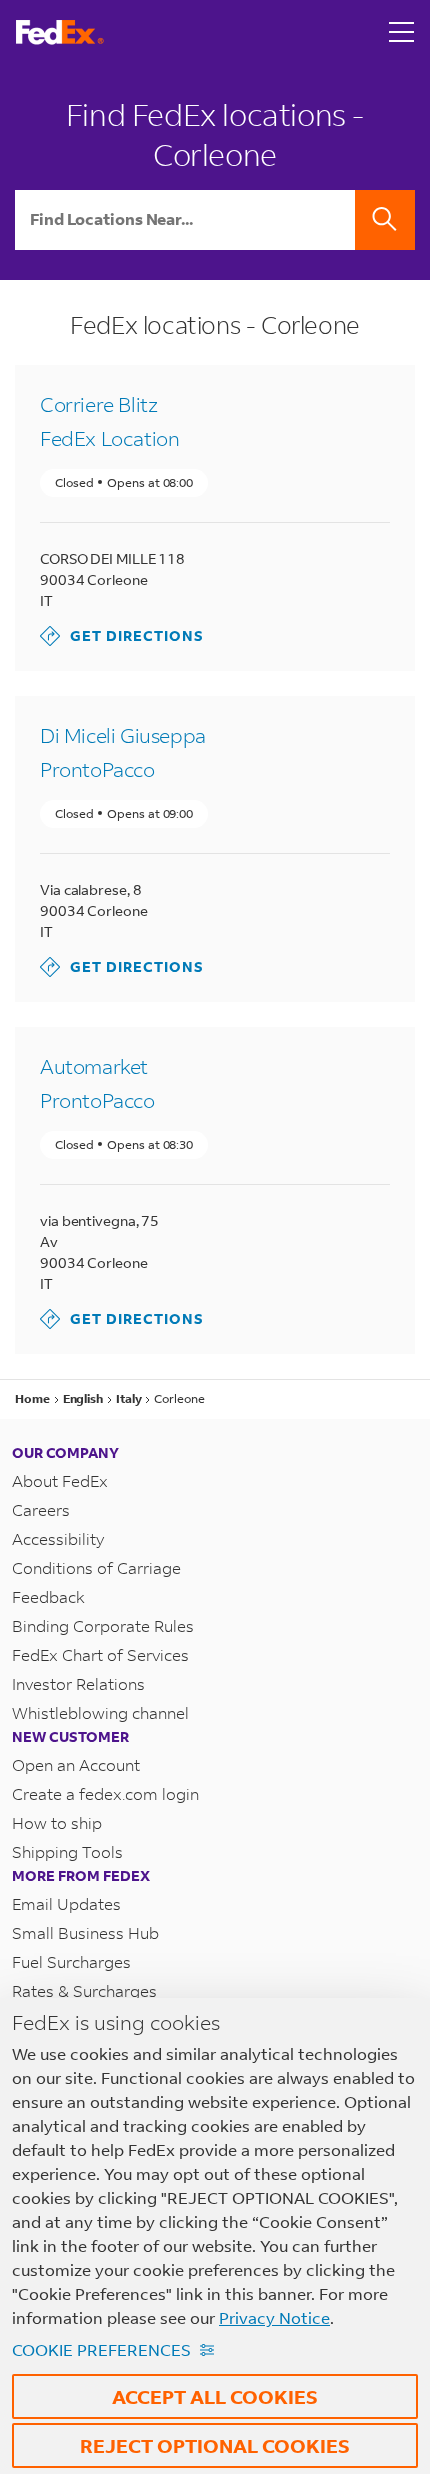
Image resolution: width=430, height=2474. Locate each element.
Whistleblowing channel (100, 1712)
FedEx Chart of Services (100, 1654)
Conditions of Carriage (96, 1567)
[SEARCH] (385, 220)
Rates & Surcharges (84, 1990)
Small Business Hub (85, 1932)
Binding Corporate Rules (103, 1625)
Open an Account (76, 1764)
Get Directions (122, 635)
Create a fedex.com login (105, 1793)
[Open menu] (402, 32)
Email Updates (66, 1903)
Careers (41, 1509)
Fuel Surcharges (71, 1961)
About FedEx (60, 1480)
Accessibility (58, 1538)
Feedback (48, 1596)
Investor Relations (78, 1683)
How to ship (57, 1822)
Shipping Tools (67, 1851)
